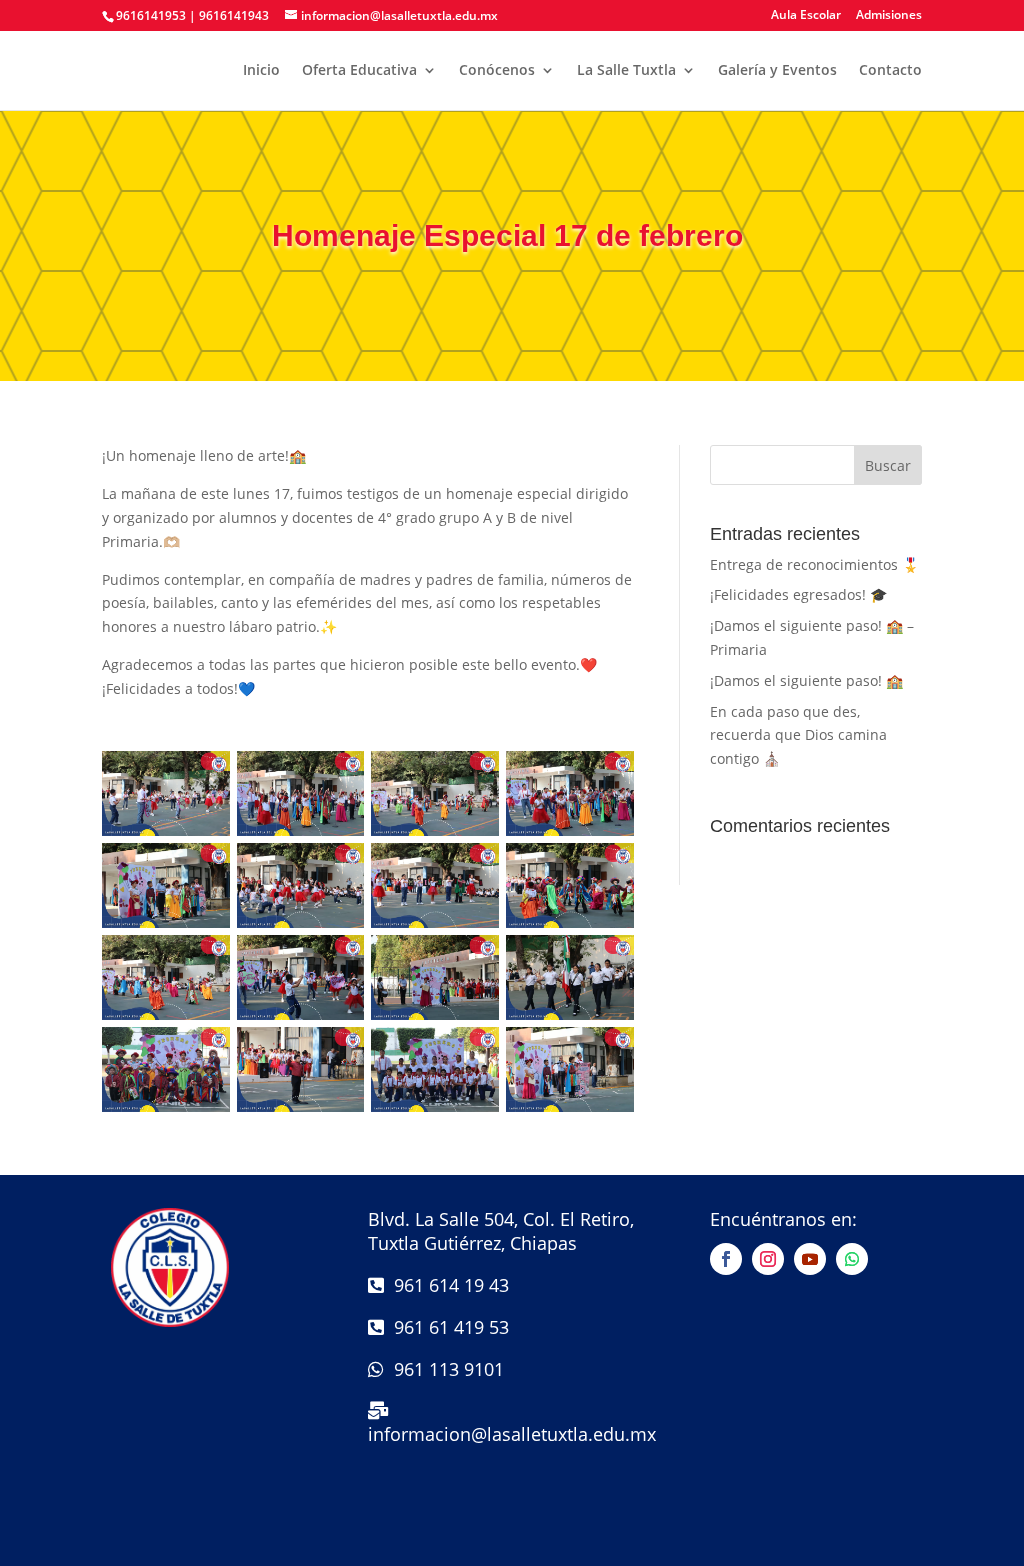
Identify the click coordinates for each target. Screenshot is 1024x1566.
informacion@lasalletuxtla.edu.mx (512, 1434)
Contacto (890, 71)
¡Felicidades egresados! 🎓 (798, 594)
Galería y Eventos (777, 71)
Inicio (261, 71)
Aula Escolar (806, 16)
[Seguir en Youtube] (810, 1259)
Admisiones (889, 16)
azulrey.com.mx (512, 1551)
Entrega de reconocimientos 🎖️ (814, 564)
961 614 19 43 (446, 1285)
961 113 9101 (444, 1369)
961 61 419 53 (446, 1327)
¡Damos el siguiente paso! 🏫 (806, 680)
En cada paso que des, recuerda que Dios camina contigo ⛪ (798, 735)
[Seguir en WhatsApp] (852, 1259)
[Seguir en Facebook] (726, 1259)
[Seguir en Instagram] (768, 1259)
